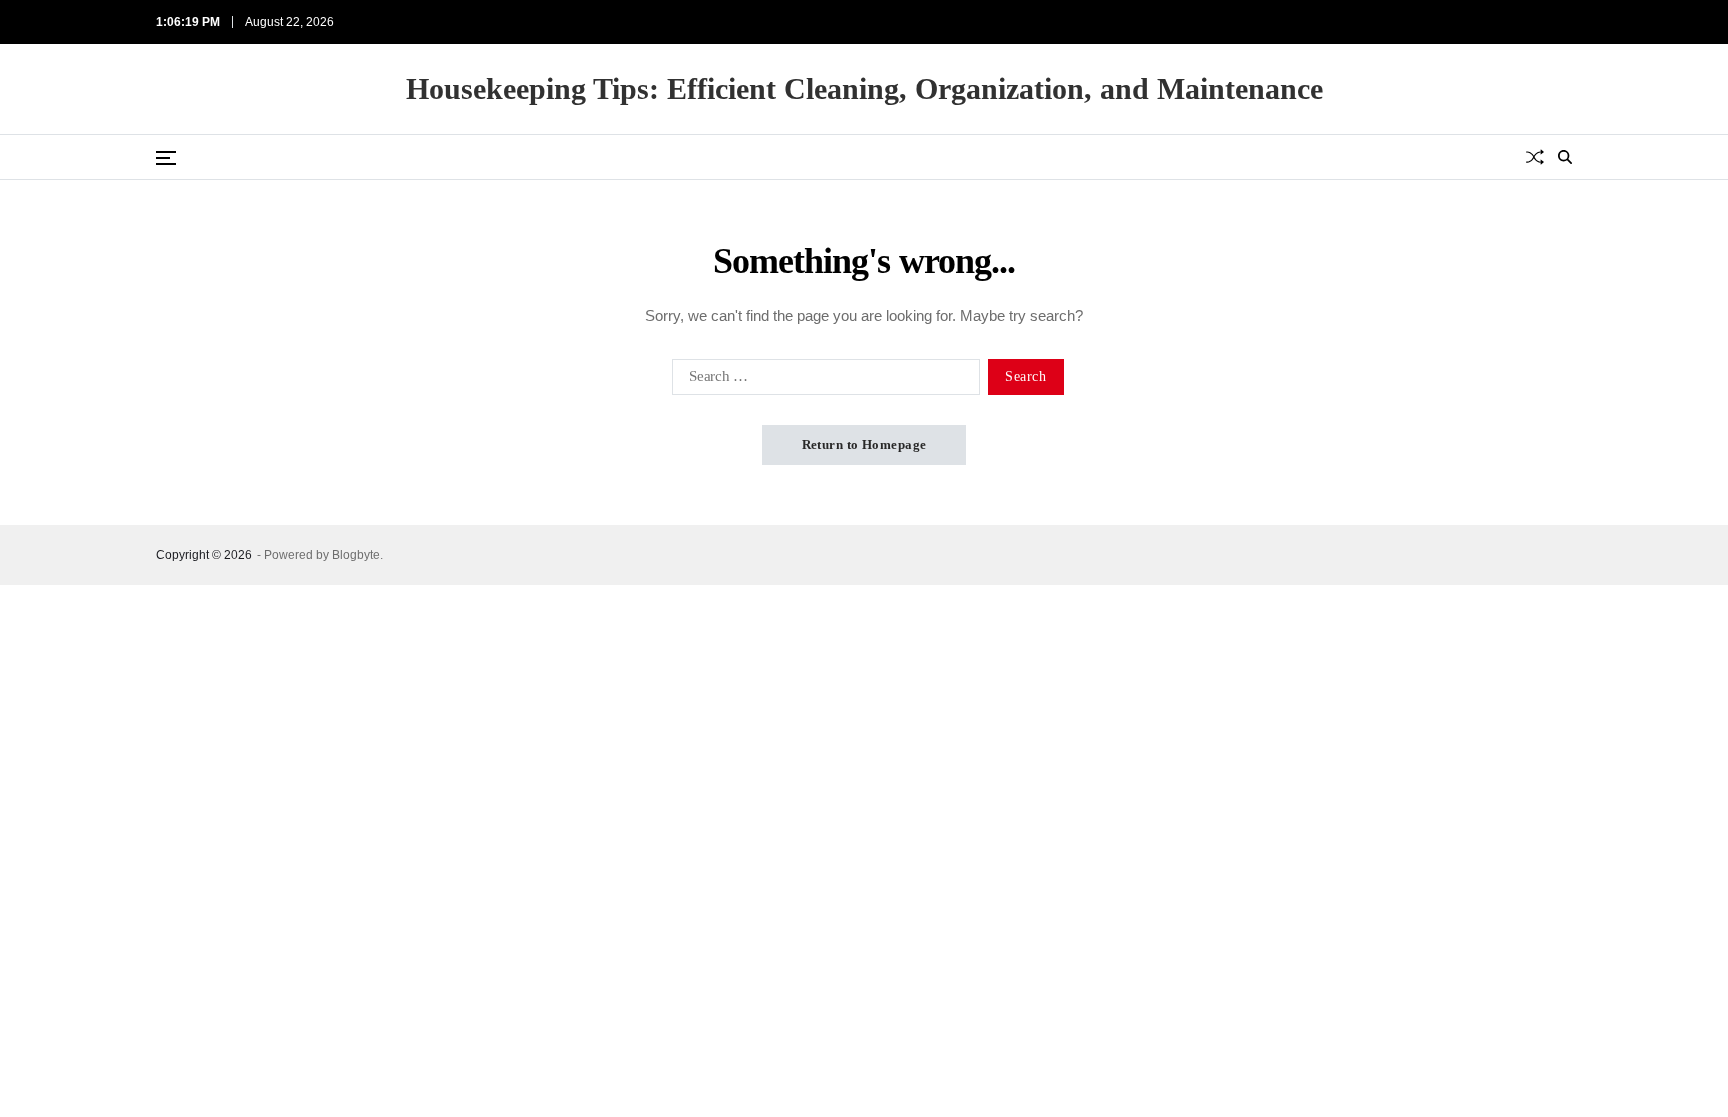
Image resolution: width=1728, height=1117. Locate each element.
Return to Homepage (864, 444)
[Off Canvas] (166, 158)
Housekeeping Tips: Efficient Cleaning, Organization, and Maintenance (864, 89)
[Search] (1565, 157)
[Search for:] (822, 381)
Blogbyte (356, 555)
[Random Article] (1535, 157)
